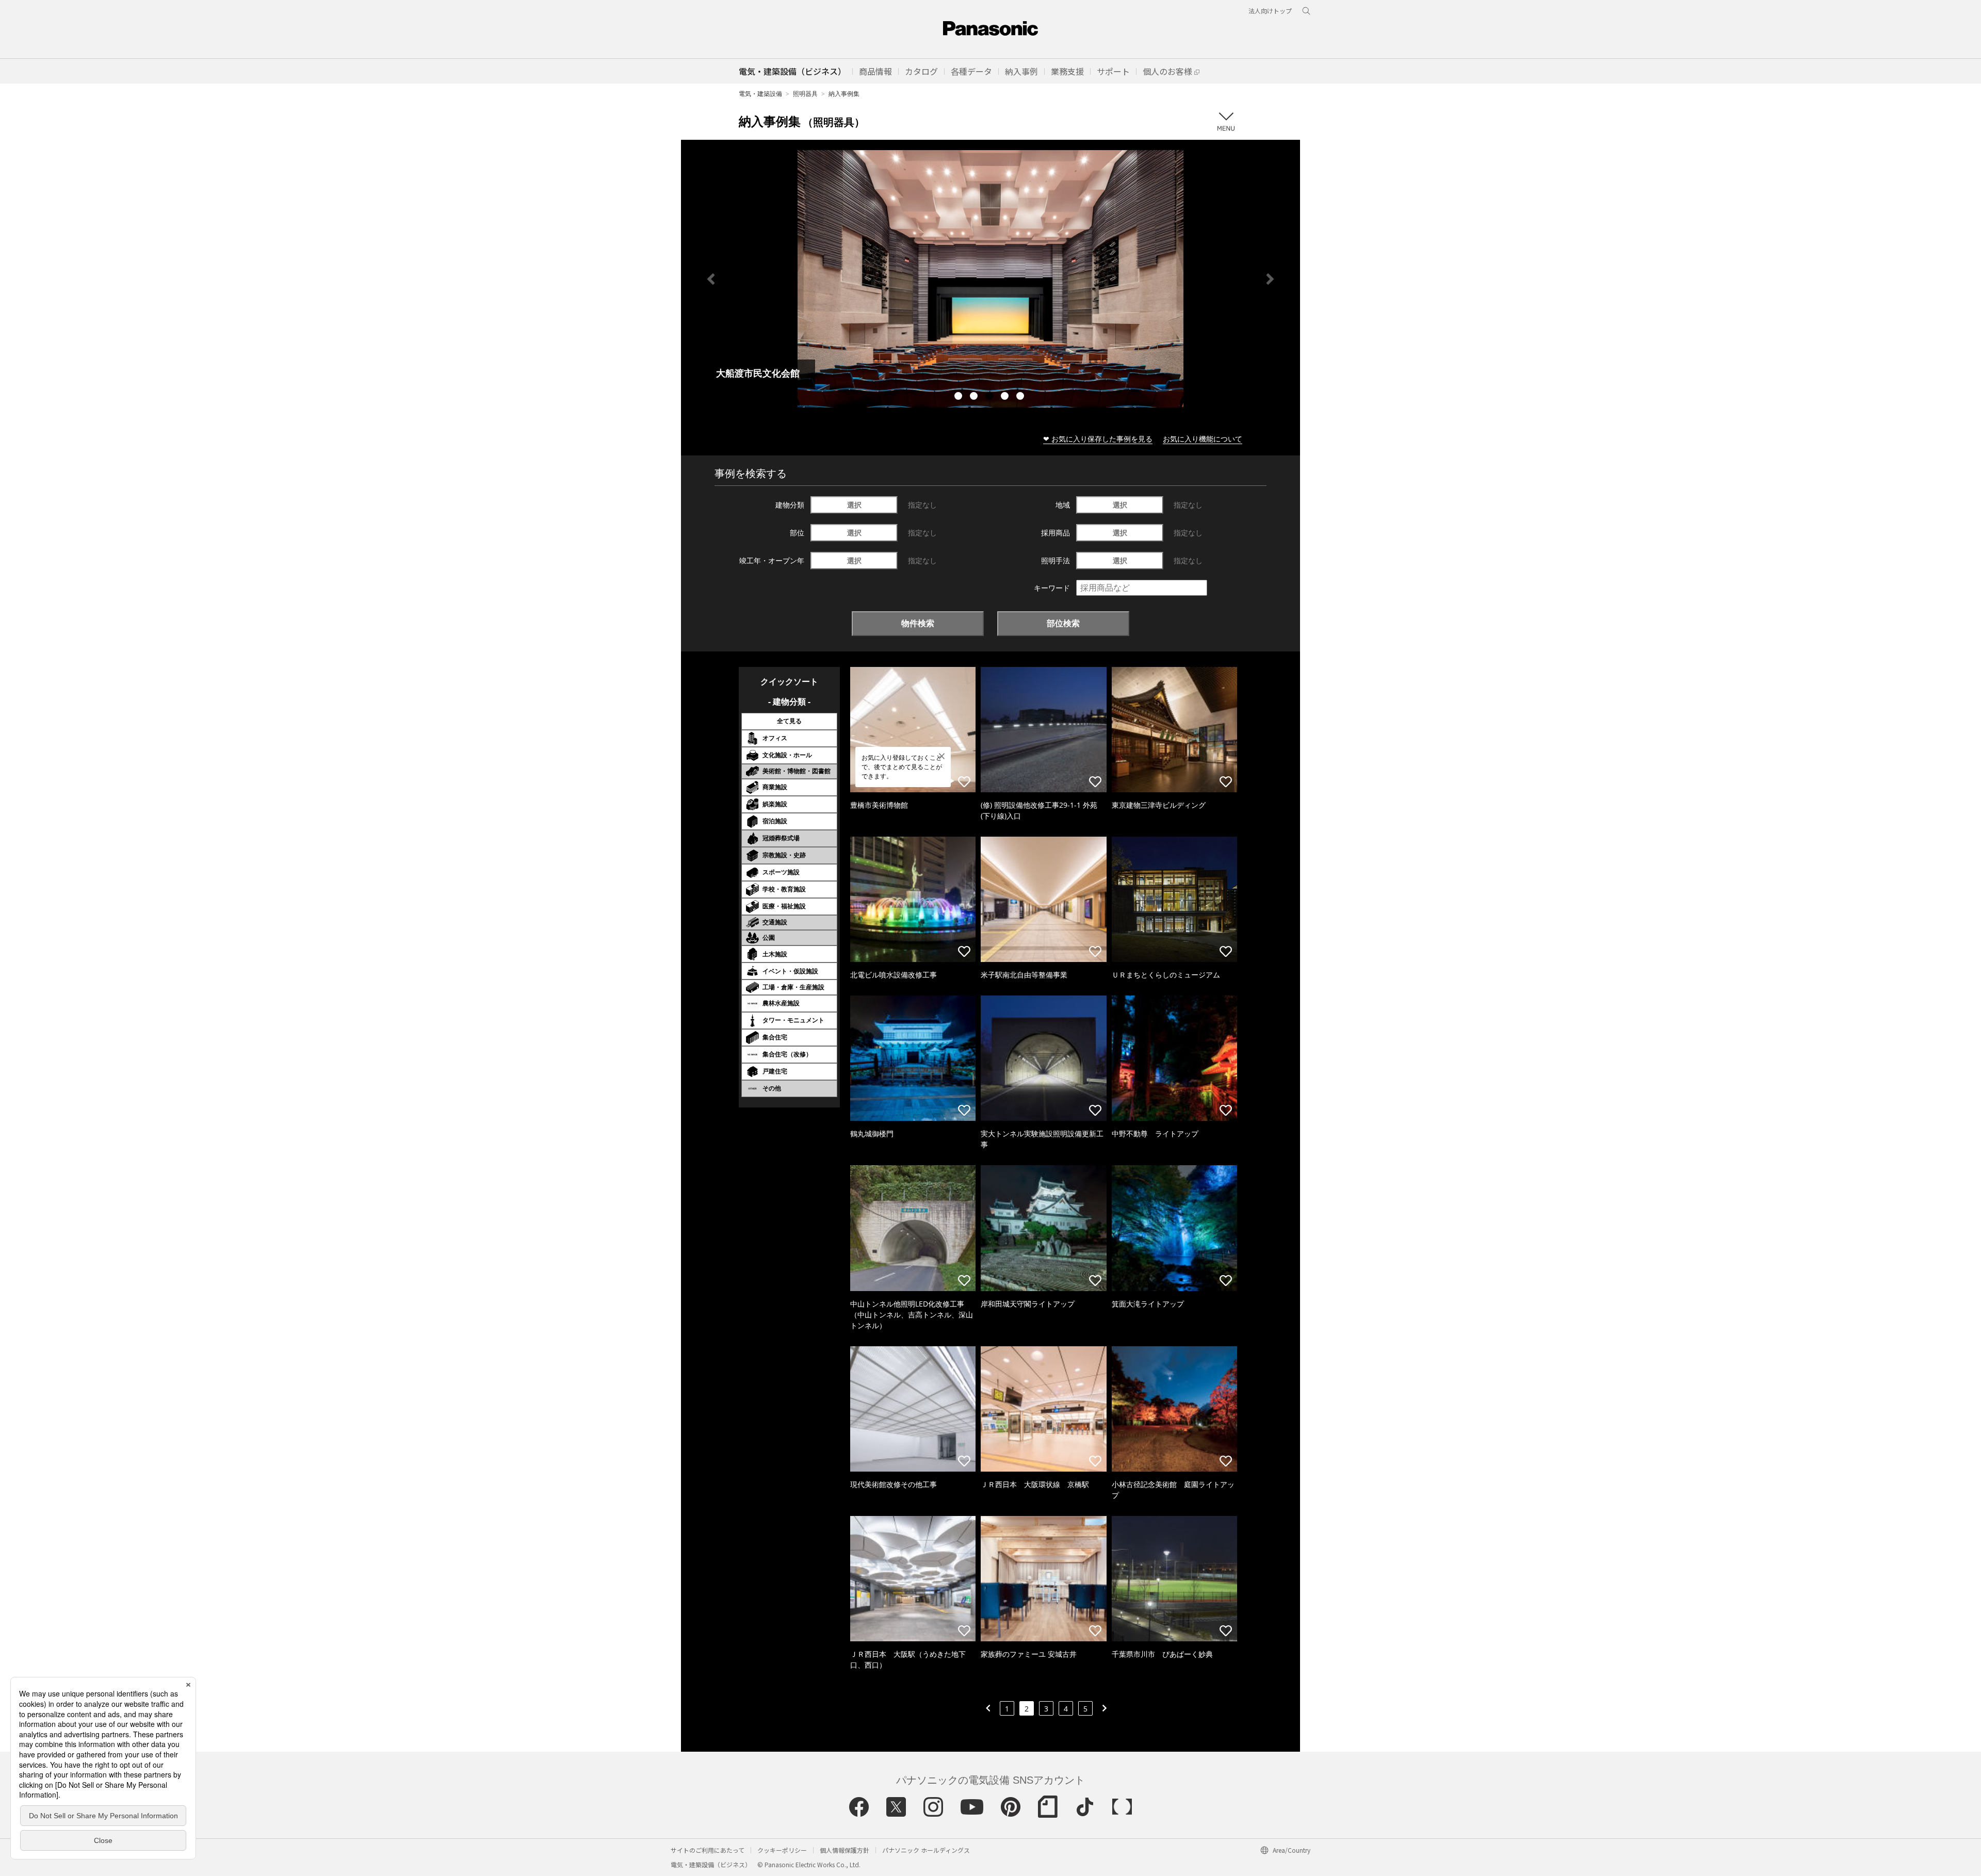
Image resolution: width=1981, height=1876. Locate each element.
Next (1270, 279)
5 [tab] (1021, 397)
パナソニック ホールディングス (926, 1850)
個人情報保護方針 (845, 1850)
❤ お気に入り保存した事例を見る (1098, 439)
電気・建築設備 (760, 94)
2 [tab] (975, 397)
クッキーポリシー (782, 1850)
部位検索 (1063, 623)
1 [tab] (960, 397)
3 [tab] (990, 397)
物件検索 (918, 623)
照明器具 (805, 94)
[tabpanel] (990, 279)
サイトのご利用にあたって (708, 1850)
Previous (711, 279)
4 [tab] (1006, 397)
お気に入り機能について (1203, 439)
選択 (854, 505)
